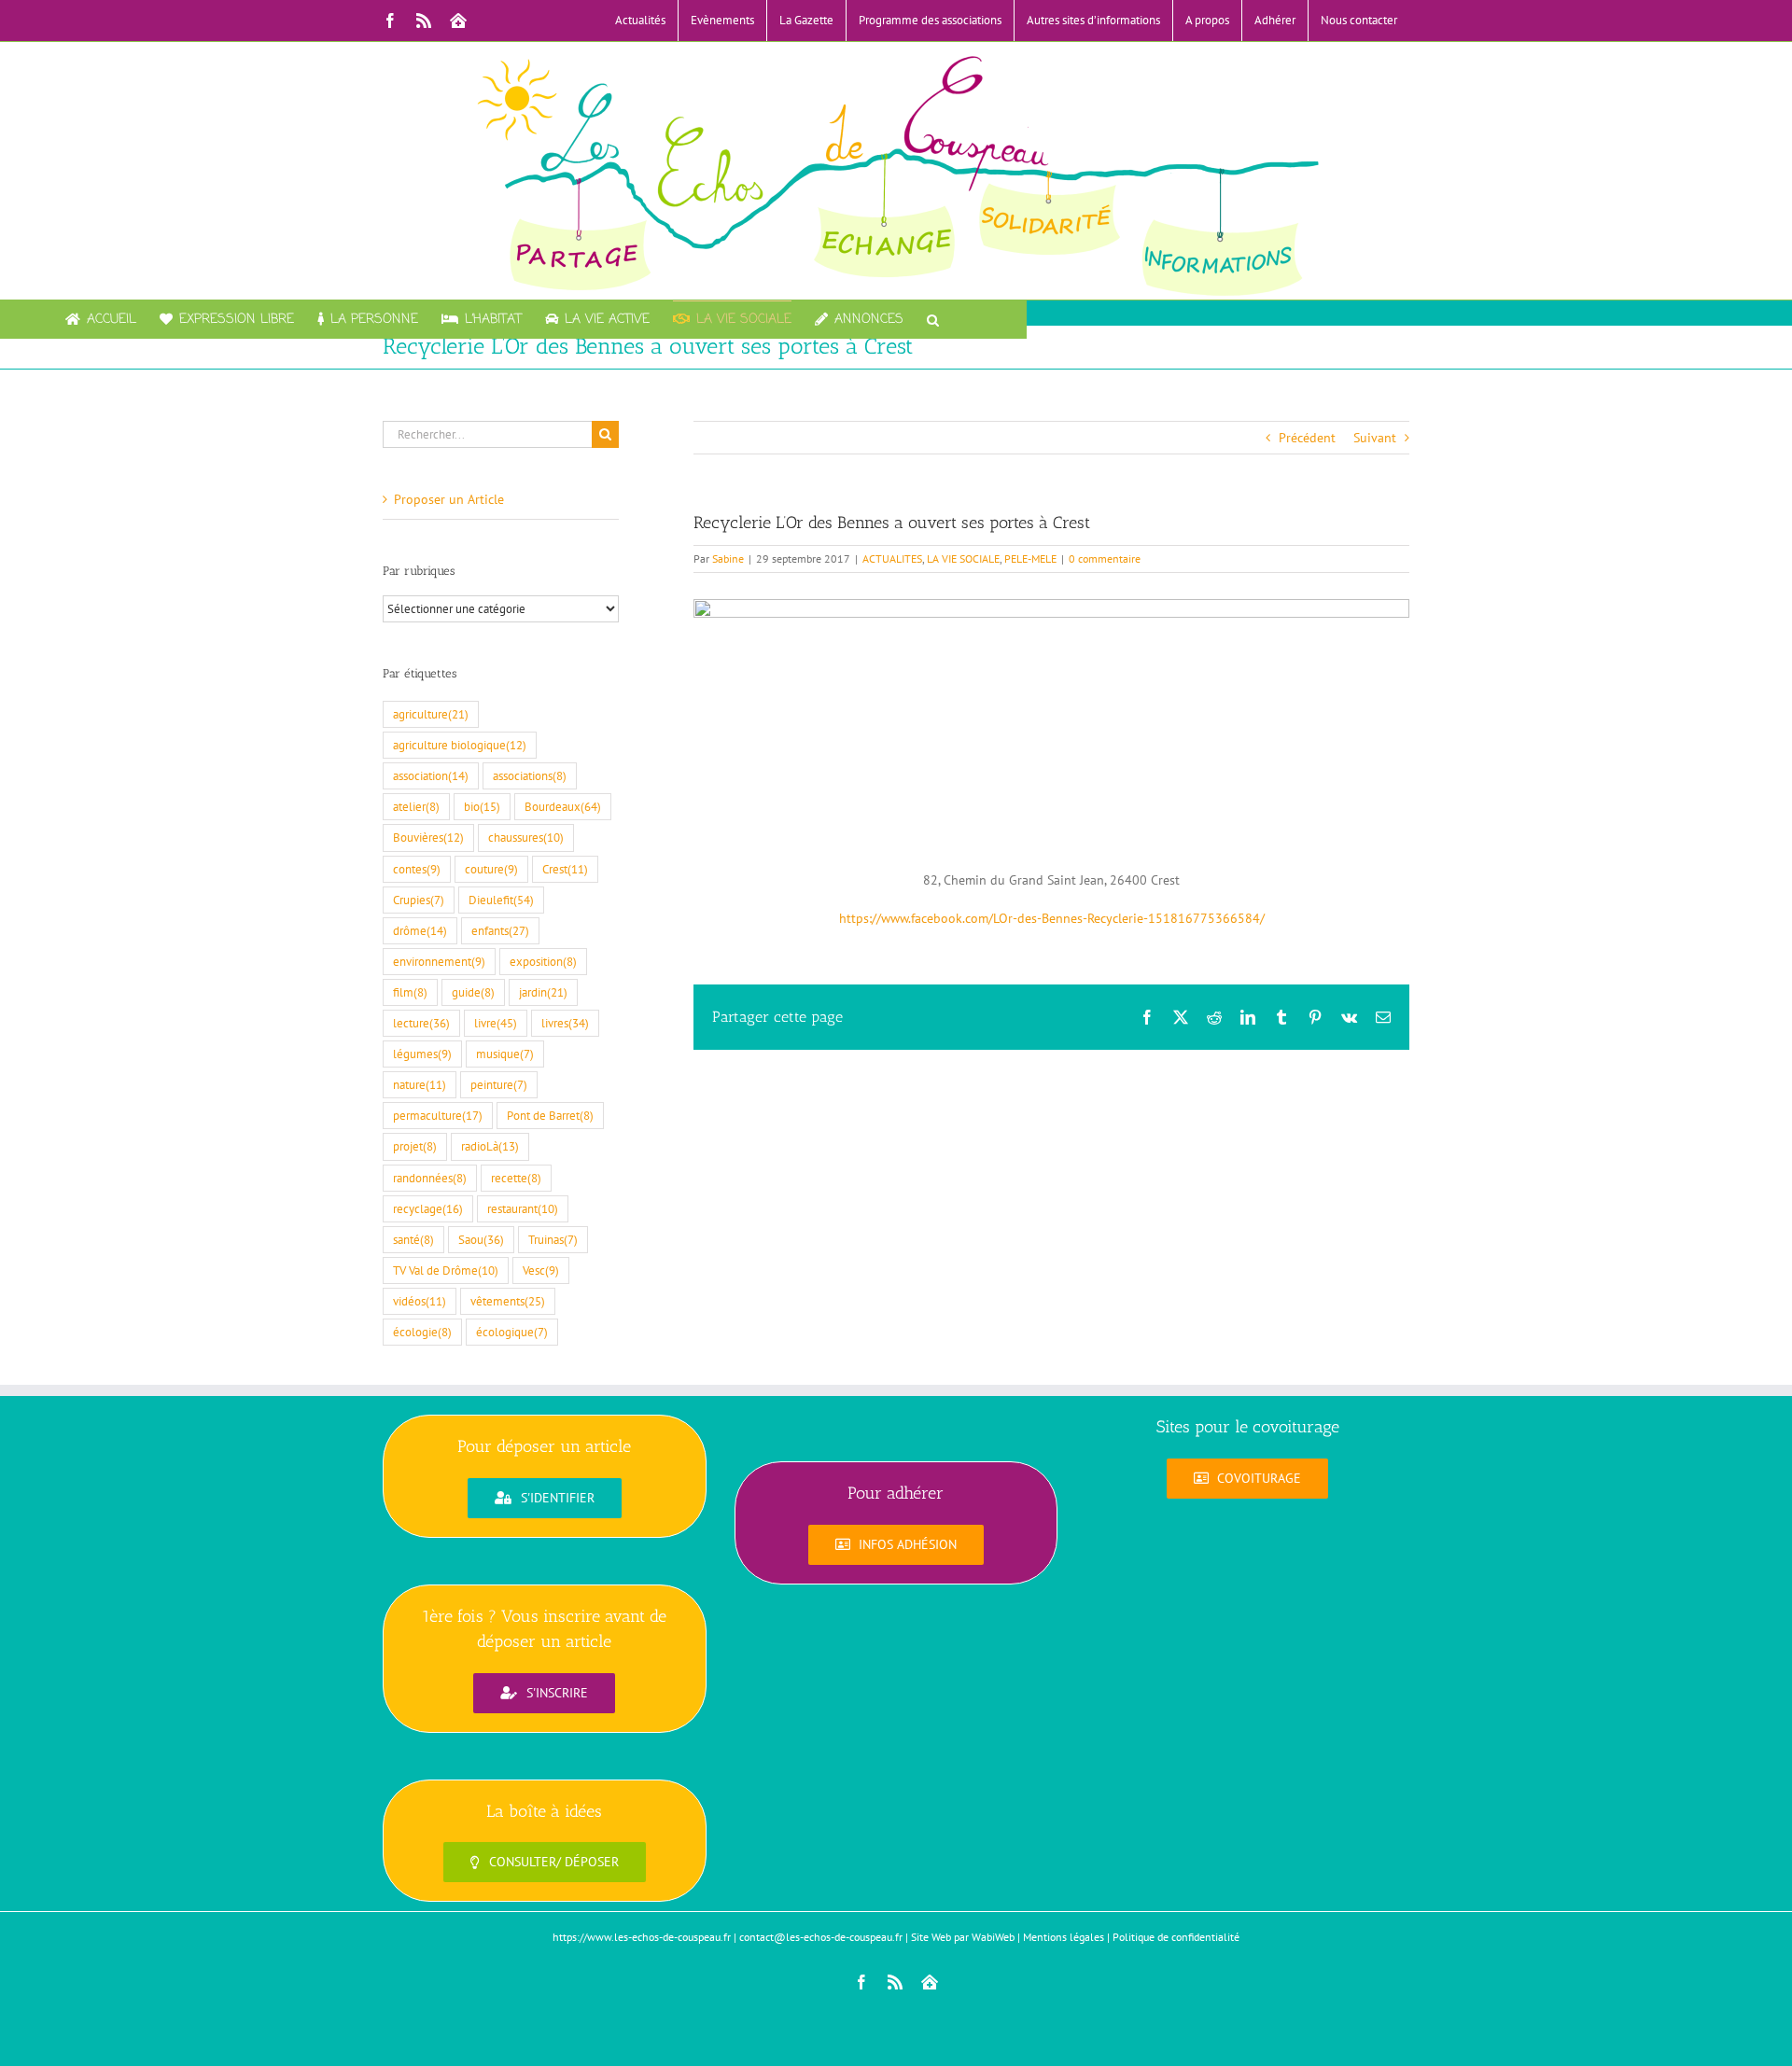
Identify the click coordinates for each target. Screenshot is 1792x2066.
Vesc (541, 1270)
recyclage (428, 1208)
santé (413, 1239)
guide (473, 992)
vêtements (508, 1301)
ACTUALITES (892, 558)
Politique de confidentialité (1176, 1937)
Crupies (419, 900)
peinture (499, 1084)
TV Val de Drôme (446, 1270)
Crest (565, 869)
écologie (422, 1332)
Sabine (728, 558)
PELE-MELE (1030, 558)
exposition (543, 961)
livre (496, 1023)
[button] (933, 319)
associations (530, 775)
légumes (422, 1054)
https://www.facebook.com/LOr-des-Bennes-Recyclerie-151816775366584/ (1052, 918)
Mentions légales (1064, 1937)
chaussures (526, 837)
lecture (421, 1023)
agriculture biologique (460, 745)
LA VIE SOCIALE (963, 558)
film (410, 992)
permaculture (438, 1115)
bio (482, 806)
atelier (416, 806)
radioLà (490, 1146)
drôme (420, 930)
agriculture (431, 714)
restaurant (523, 1208)
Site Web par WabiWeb (963, 1937)
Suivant (1375, 438)
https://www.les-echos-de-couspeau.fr (642, 1937)
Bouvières (428, 837)
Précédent (1307, 438)
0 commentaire (1105, 558)
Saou (481, 1239)
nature (420, 1084)
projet (415, 1146)
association (431, 775)
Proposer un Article (449, 499)
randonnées (430, 1178)
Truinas (553, 1239)
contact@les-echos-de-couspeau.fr (821, 1937)
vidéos (420, 1301)
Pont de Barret (550, 1115)
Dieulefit (501, 900)
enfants (500, 930)
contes (417, 869)
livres (565, 1023)
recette (516, 1178)
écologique (512, 1332)
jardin (543, 992)
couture (491, 869)
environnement (439, 961)
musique (505, 1054)
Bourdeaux (563, 806)
